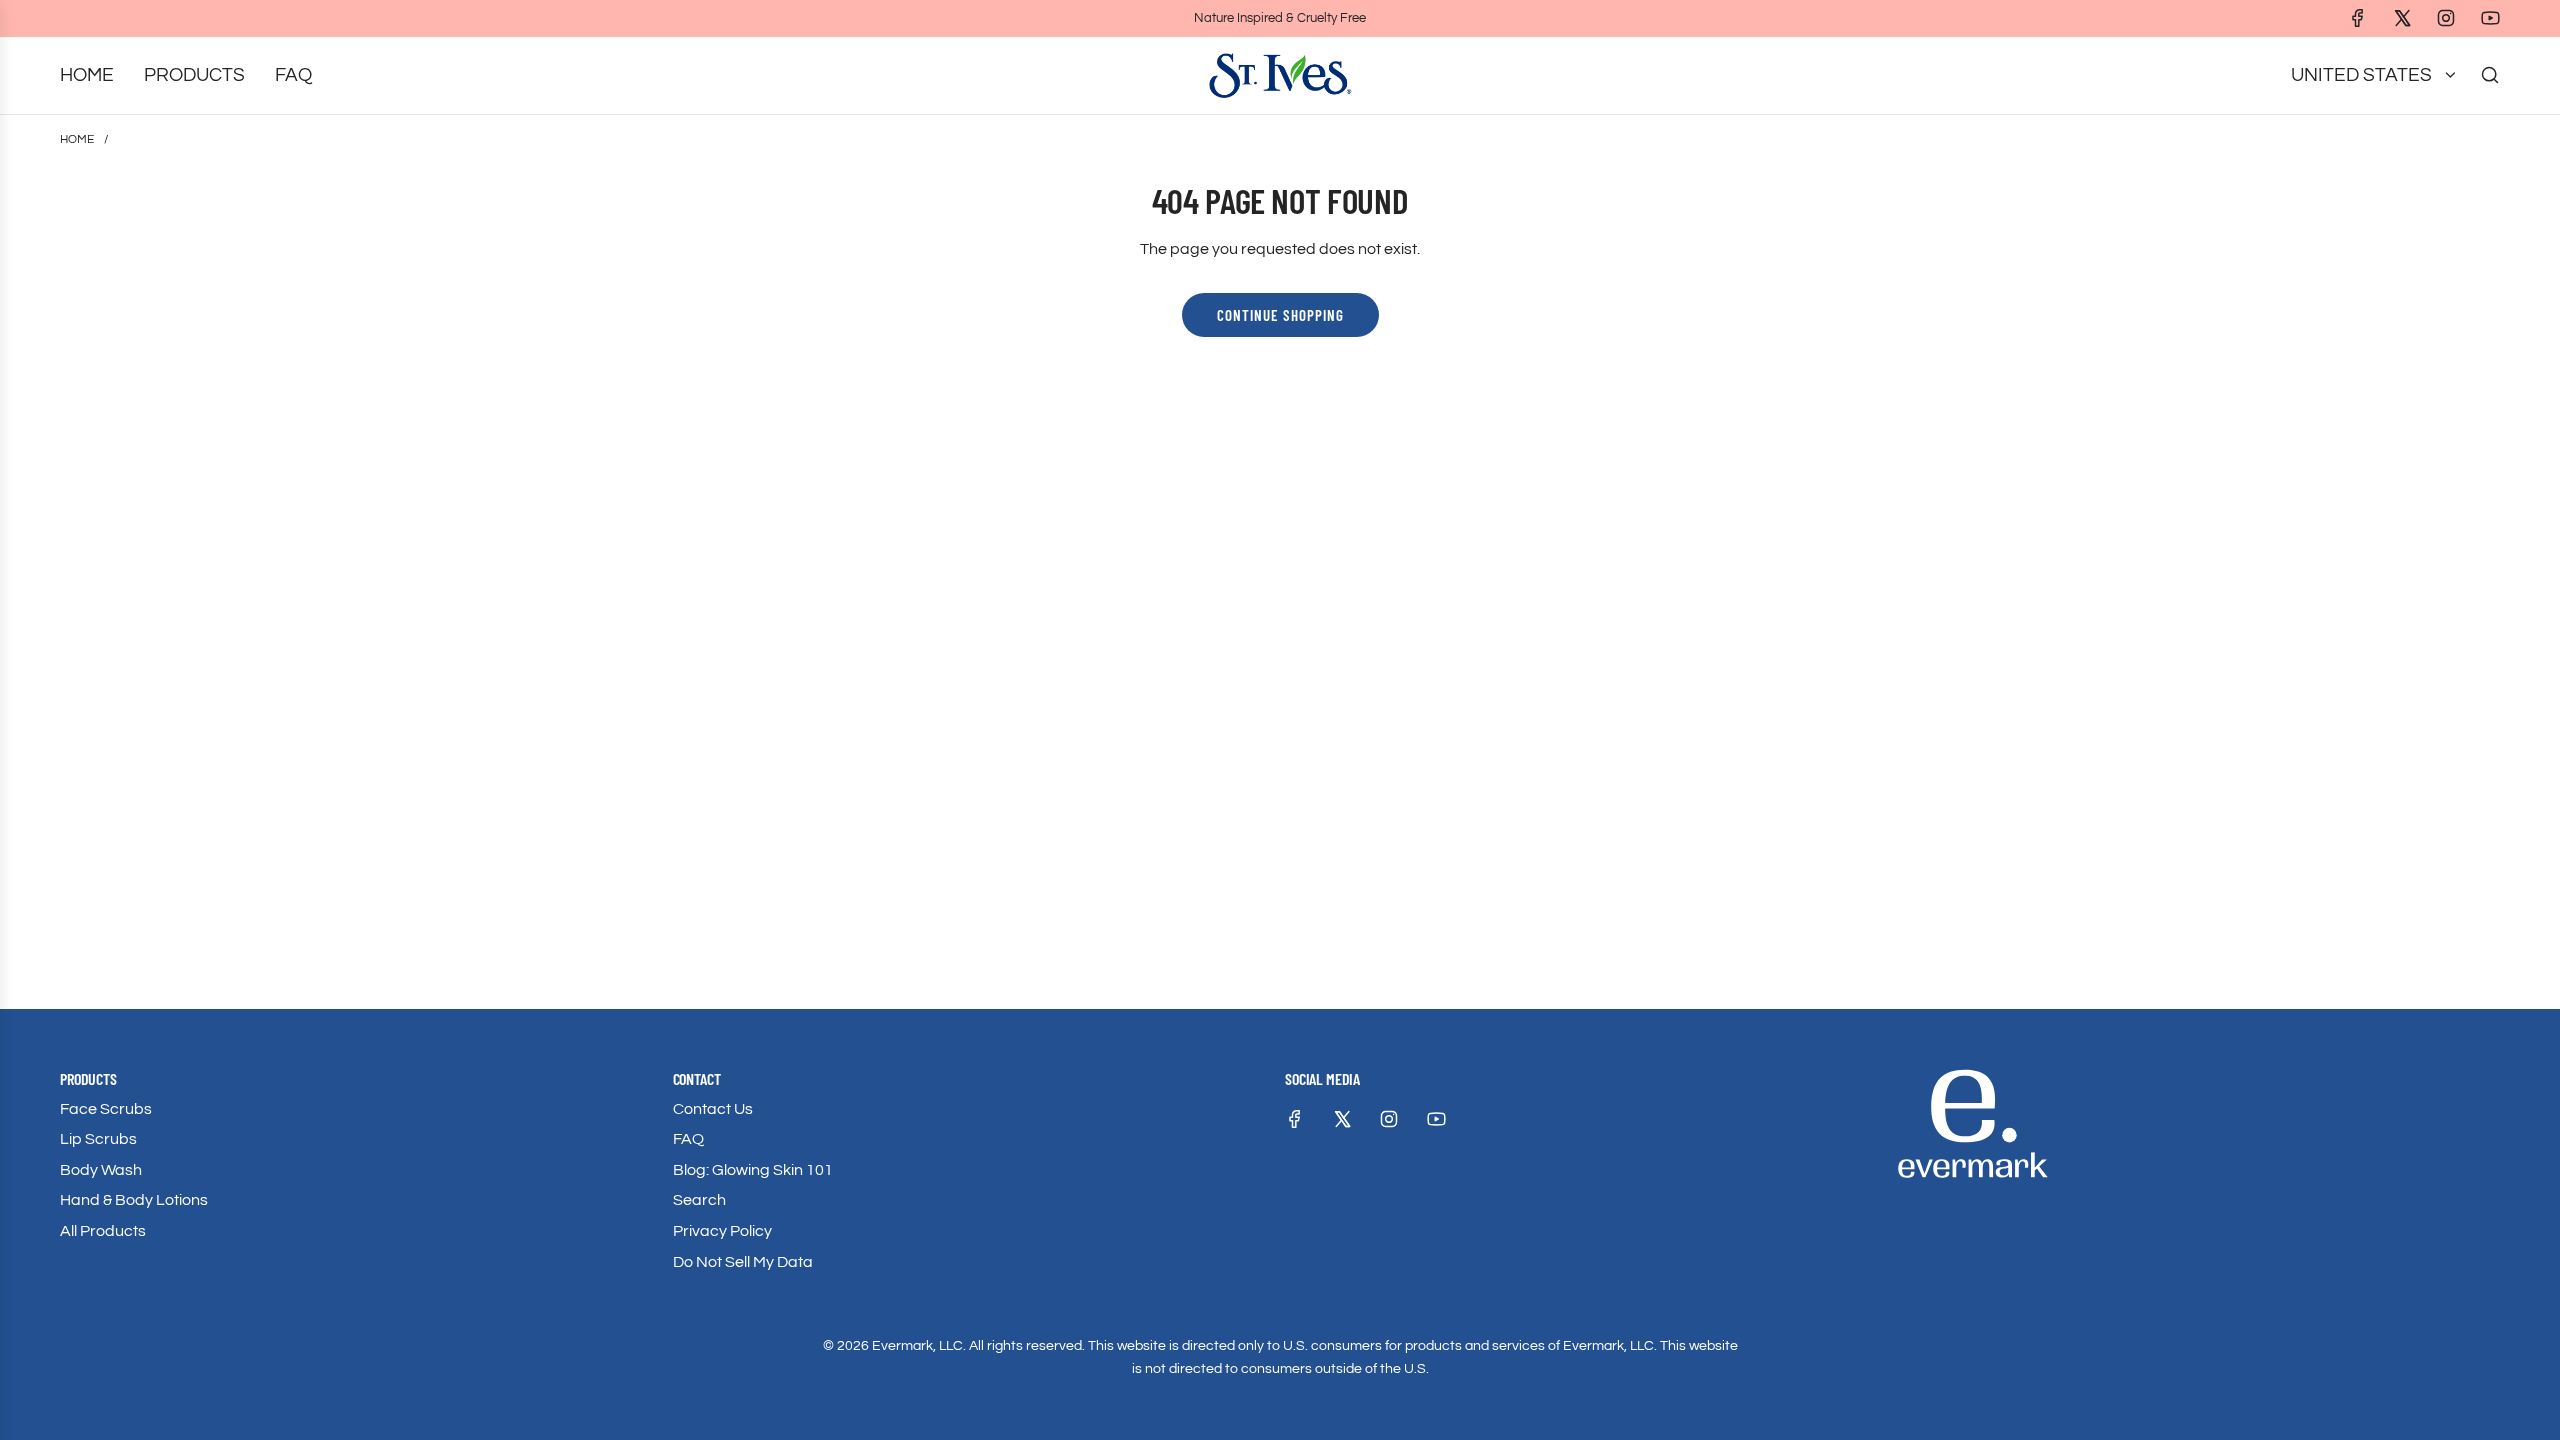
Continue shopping (1280, 315)
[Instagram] (2446, 18)
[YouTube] (2490, 18)
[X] (2402, 18)
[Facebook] (2358, 18)
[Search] (2490, 75)
